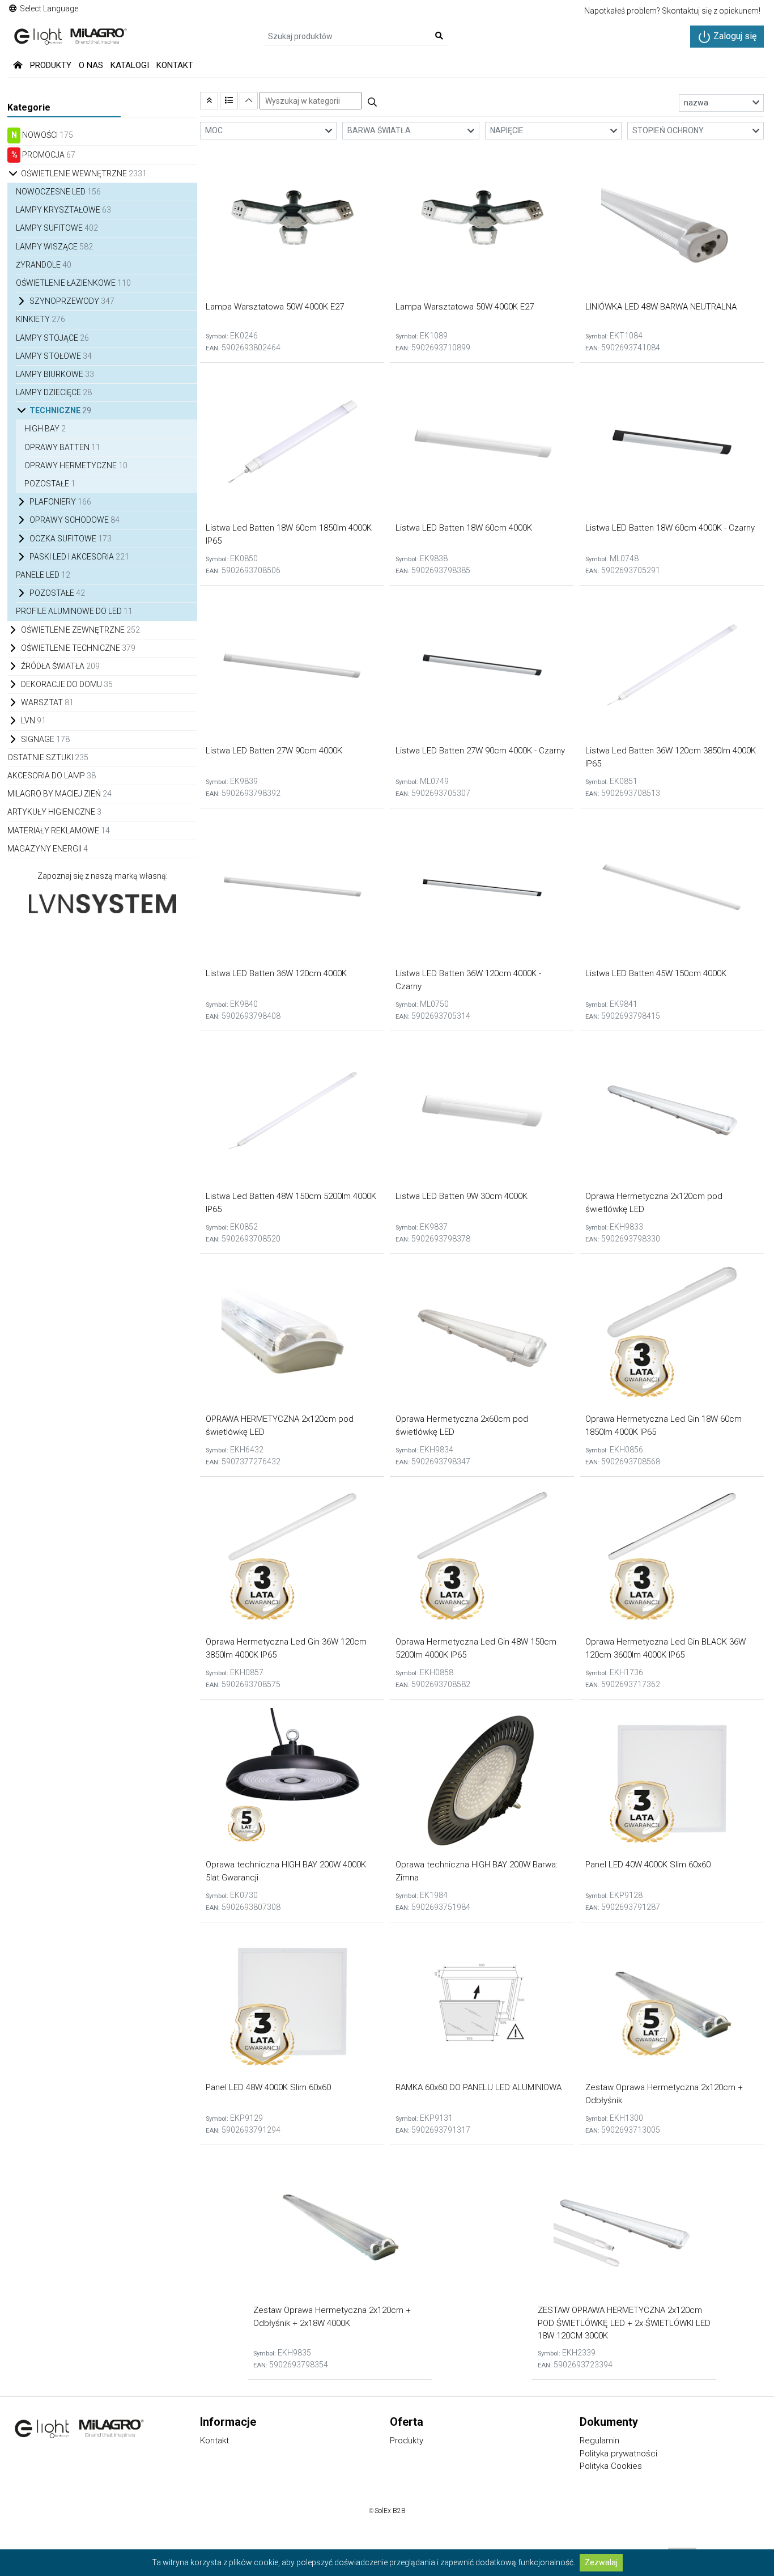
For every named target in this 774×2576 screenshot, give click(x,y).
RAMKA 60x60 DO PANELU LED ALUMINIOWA (479, 2087)
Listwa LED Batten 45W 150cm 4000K (656, 973)
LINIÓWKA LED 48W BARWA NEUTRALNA (661, 307)
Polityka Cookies (611, 2466)
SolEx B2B (390, 2511)
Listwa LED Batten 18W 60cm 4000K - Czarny (670, 528)
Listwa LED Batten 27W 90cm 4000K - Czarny (480, 751)
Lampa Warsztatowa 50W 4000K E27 (275, 307)
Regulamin (599, 2441)
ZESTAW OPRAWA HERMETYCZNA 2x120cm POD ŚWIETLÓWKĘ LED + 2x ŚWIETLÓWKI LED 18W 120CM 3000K (624, 2323)
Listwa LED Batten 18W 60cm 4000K (464, 528)
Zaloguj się (734, 36)
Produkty (51, 65)
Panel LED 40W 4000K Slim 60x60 (648, 1865)
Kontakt (175, 65)
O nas (91, 65)
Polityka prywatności (618, 2454)
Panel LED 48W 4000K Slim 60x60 (268, 2087)
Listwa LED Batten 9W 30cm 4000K (462, 1196)
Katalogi (130, 65)
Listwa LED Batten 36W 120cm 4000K (276, 973)
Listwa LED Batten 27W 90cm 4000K (274, 751)
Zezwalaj (601, 2562)
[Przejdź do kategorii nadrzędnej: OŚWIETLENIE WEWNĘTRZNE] (209, 101)
